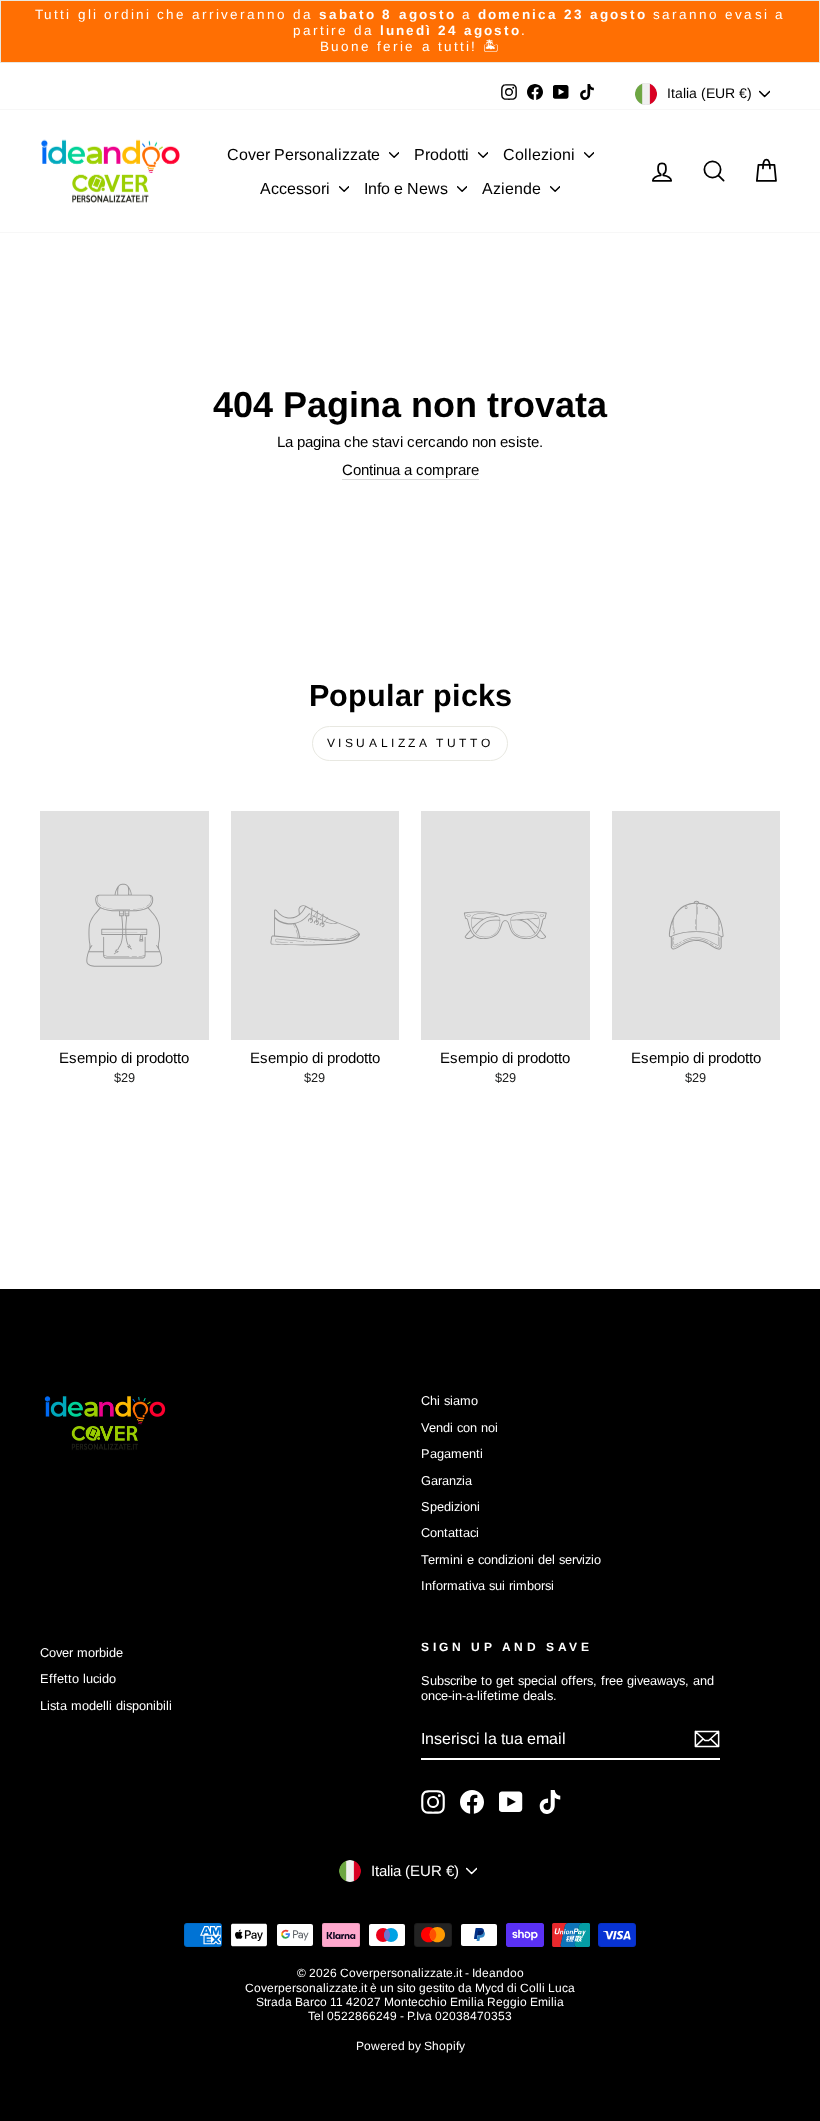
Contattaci (450, 1532)
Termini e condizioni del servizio (511, 1559)
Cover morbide (81, 1652)
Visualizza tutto (410, 743)
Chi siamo (449, 1400)
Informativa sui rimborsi (487, 1585)
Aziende (513, 188)
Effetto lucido (78, 1678)
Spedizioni (450, 1506)
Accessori (297, 188)
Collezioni (541, 154)
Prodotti (443, 154)
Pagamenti (452, 1453)
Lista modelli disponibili (106, 1705)
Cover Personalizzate (305, 154)
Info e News (408, 188)
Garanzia (446, 1480)
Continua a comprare (410, 469)
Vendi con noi (459, 1427)
